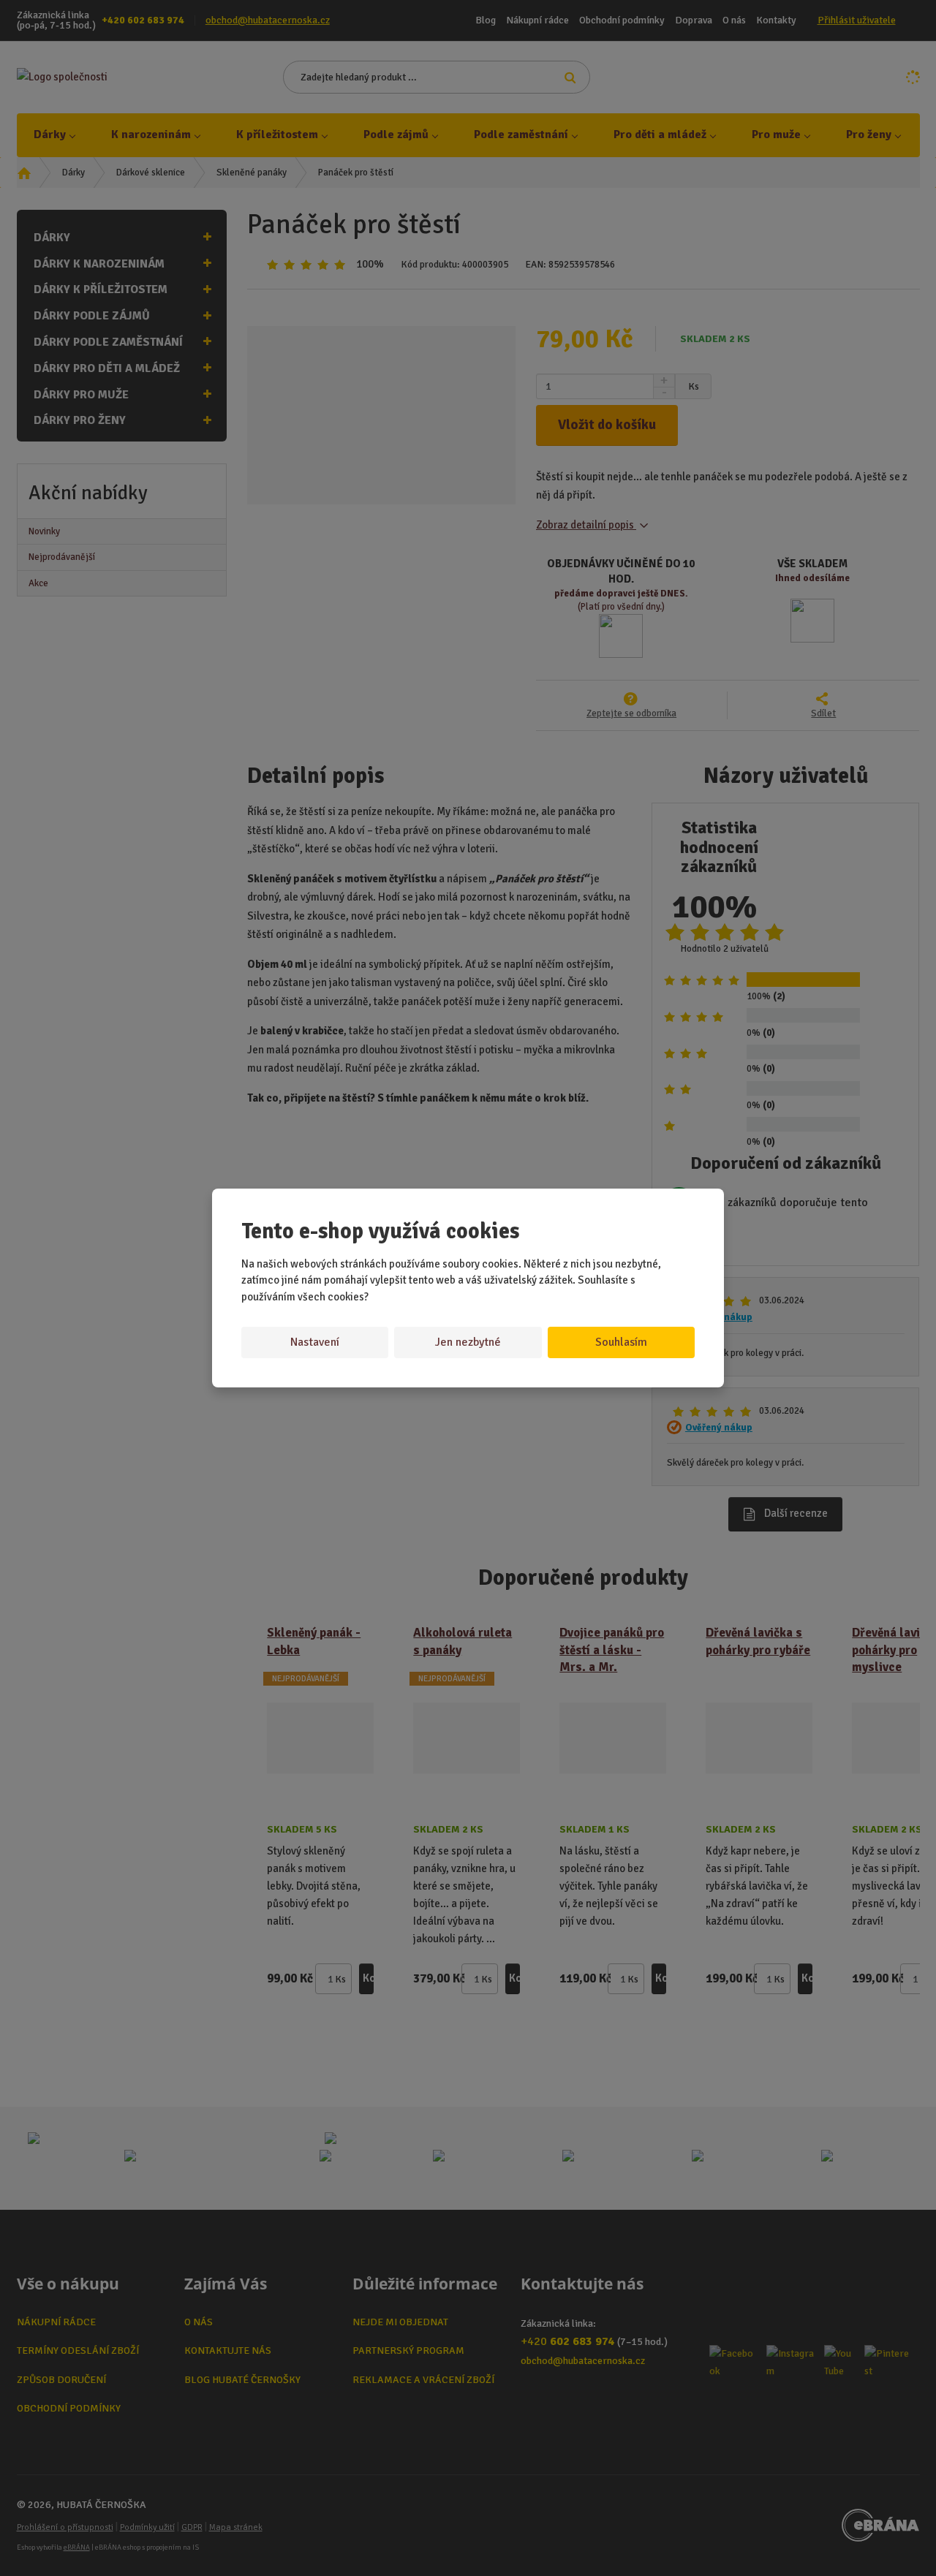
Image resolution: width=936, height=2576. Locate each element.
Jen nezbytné (468, 1342)
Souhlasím (621, 1342)
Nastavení (315, 1342)
